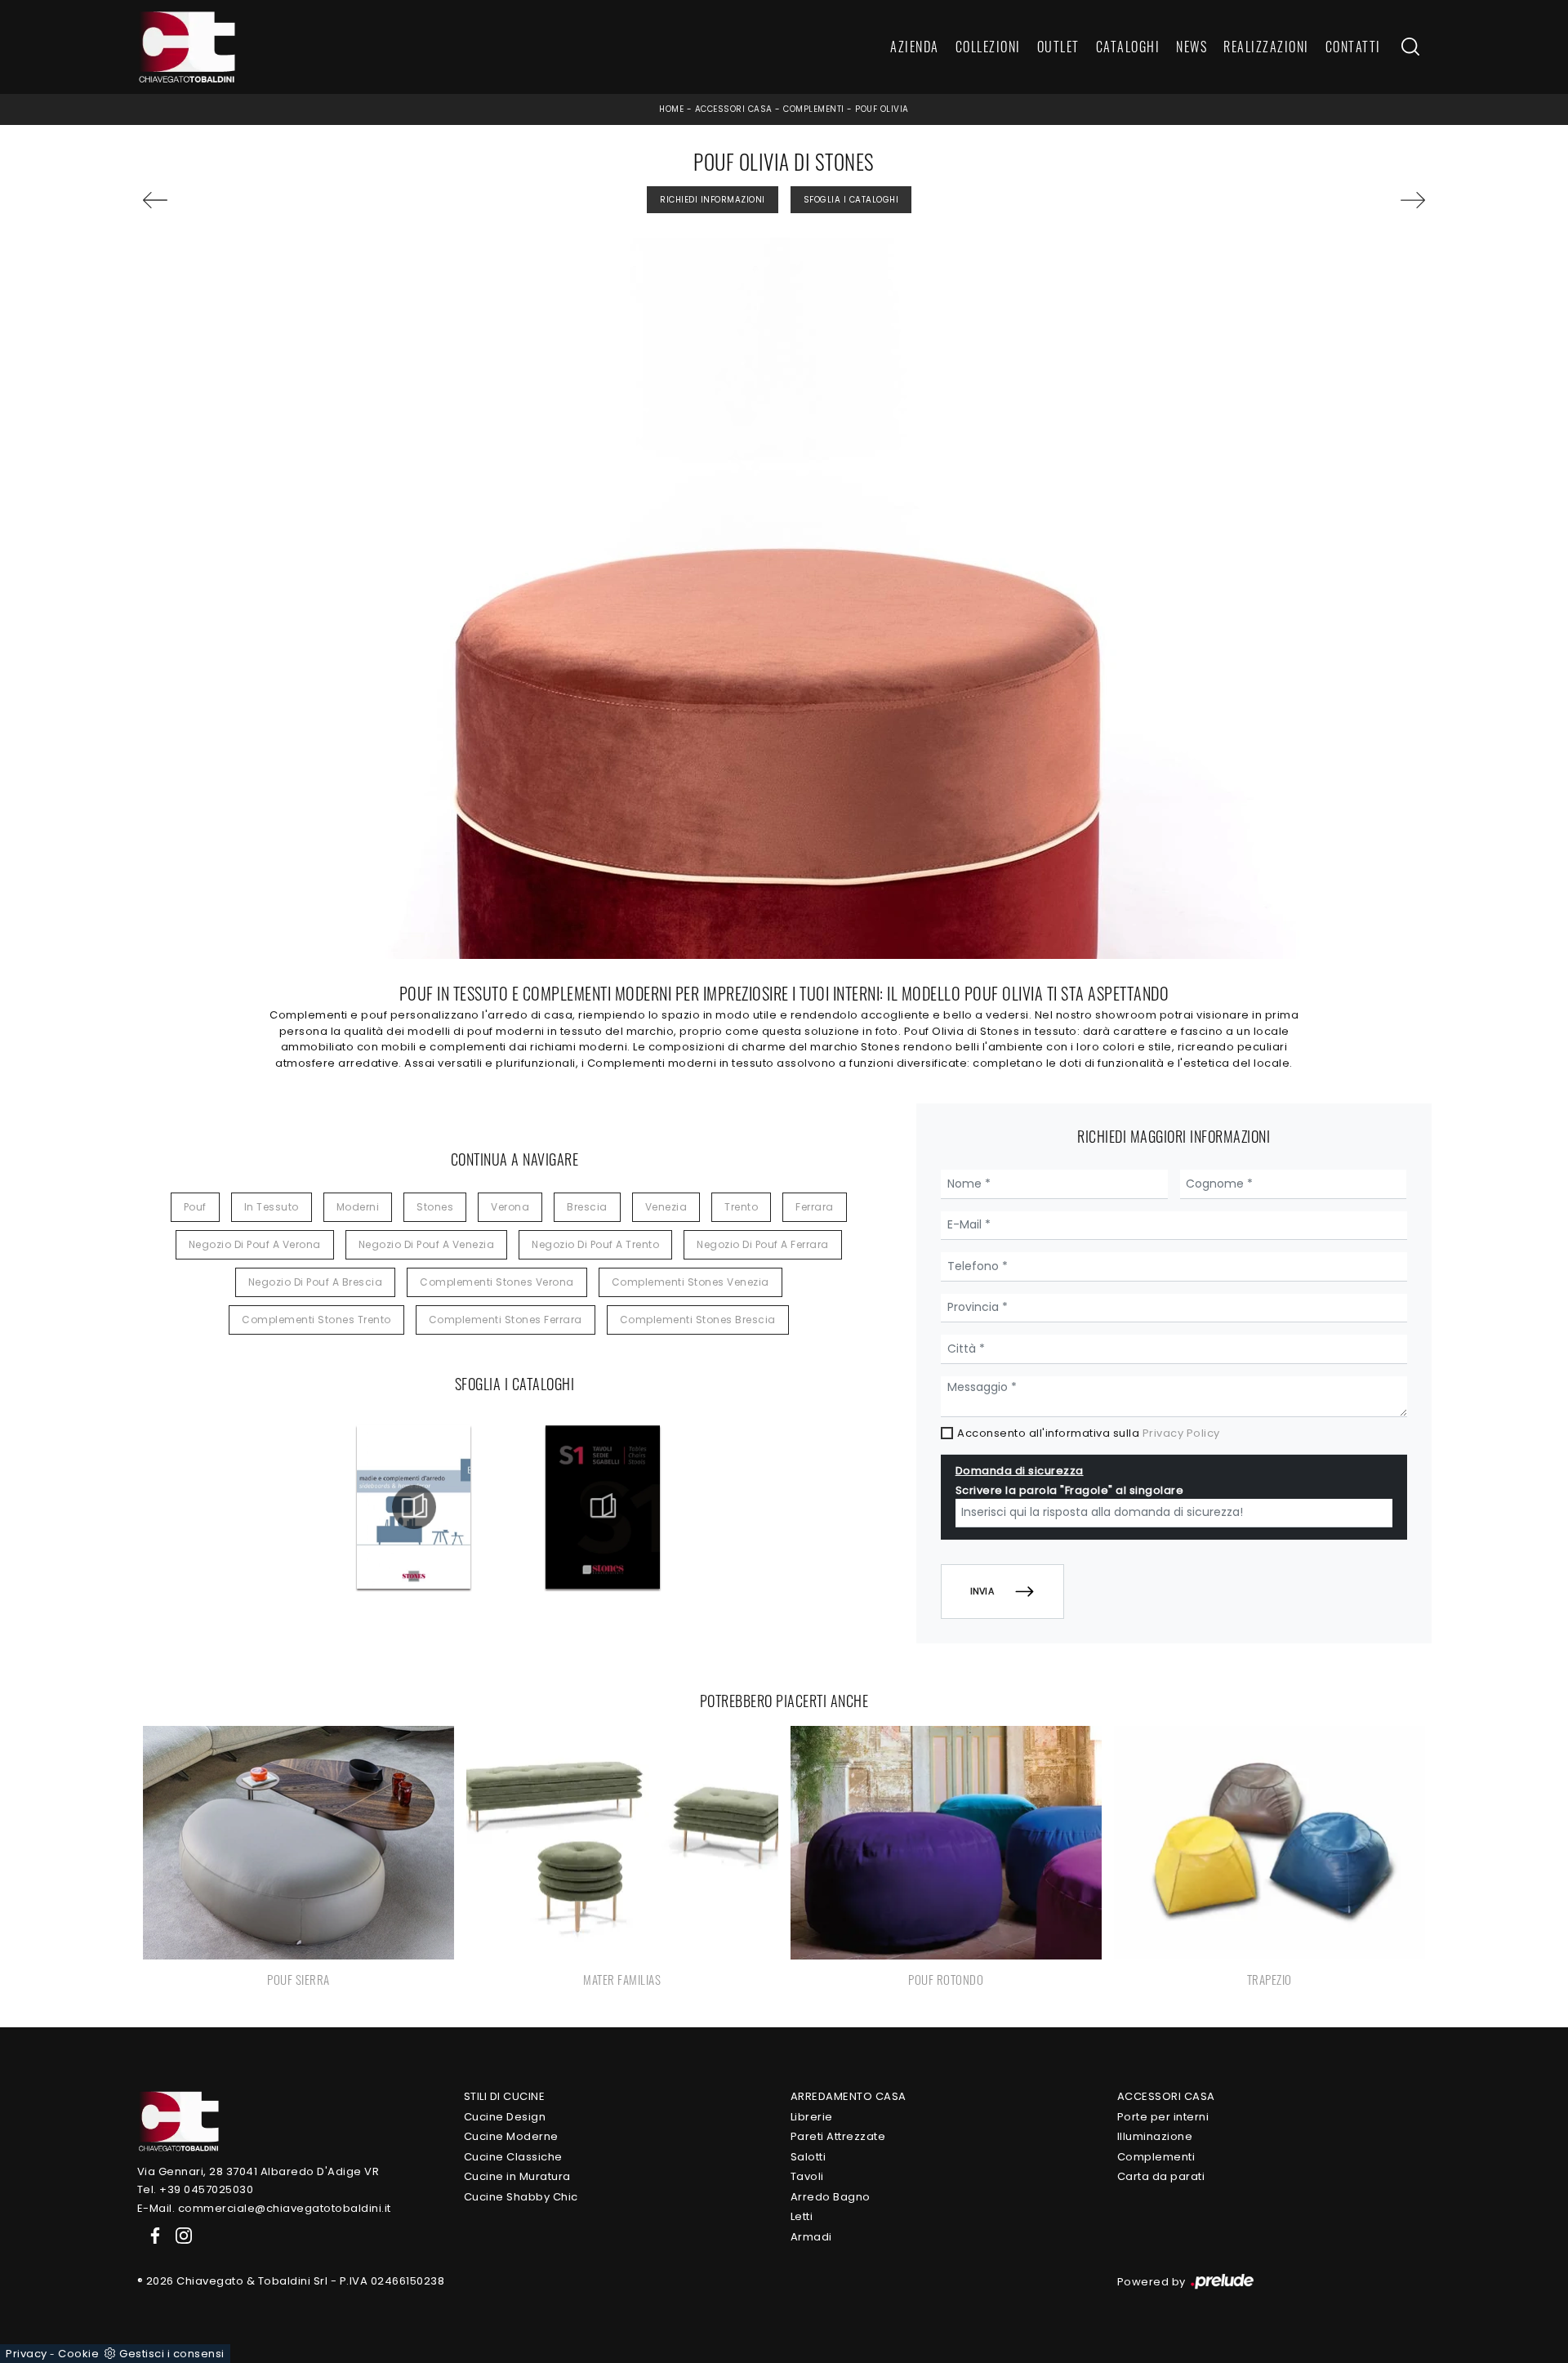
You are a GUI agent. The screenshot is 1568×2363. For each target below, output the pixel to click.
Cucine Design (505, 2117)
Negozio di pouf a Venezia (427, 1244)
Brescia (587, 1207)
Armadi (811, 2237)
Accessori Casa (734, 109)
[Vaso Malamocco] (245, 200)
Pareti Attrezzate (838, 2136)
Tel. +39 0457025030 (196, 2189)
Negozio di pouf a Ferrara (763, 1244)
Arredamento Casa (849, 2096)
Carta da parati (1161, 2176)
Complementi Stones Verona (497, 1282)
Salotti (808, 2157)
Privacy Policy (1181, 1433)
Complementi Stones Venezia (690, 1282)
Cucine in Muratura (517, 2176)
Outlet (1058, 47)
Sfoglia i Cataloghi (851, 200)
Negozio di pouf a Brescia (316, 1282)
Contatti (1353, 47)
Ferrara (815, 1207)
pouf (195, 1207)
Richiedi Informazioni (713, 200)
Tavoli (807, 2176)
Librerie (812, 2117)
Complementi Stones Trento (316, 1320)
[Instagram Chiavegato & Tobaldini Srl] (179, 2234)
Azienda (915, 47)
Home (671, 109)
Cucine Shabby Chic (521, 2197)
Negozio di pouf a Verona (255, 1244)
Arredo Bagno (831, 2197)
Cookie (78, 2354)
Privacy (27, 2354)
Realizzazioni (1266, 47)
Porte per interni (1163, 2117)
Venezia (666, 1207)
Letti (802, 2216)
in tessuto (272, 1207)
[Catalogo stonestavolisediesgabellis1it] (603, 1507)
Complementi (814, 109)
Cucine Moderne (511, 2136)
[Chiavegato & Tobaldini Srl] (178, 2121)
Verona (510, 1207)
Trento (741, 1207)
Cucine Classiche (513, 2157)
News (1192, 47)
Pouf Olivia (882, 109)
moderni (358, 1207)
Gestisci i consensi (172, 2354)
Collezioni (988, 47)
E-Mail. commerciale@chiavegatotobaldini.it (264, 2208)
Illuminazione (1155, 2136)
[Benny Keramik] (1323, 200)
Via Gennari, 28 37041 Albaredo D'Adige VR (258, 2171)
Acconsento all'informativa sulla (1089, 1433)
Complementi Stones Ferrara (506, 1320)
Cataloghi (1128, 47)
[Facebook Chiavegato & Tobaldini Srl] (152, 2234)
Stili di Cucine (505, 2096)
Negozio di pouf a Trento (595, 1244)
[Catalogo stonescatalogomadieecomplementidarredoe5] (414, 1507)
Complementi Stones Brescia (698, 1320)
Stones (435, 1207)
